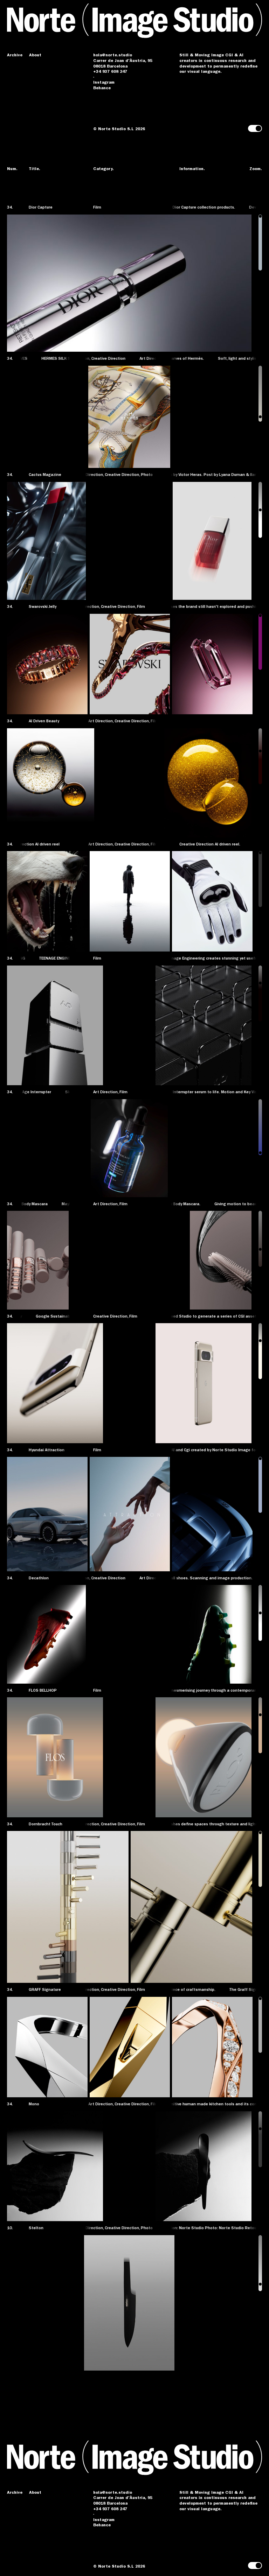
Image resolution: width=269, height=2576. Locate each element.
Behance (102, 89)
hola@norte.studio (113, 56)
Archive (15, 56)
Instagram (104, 83)
